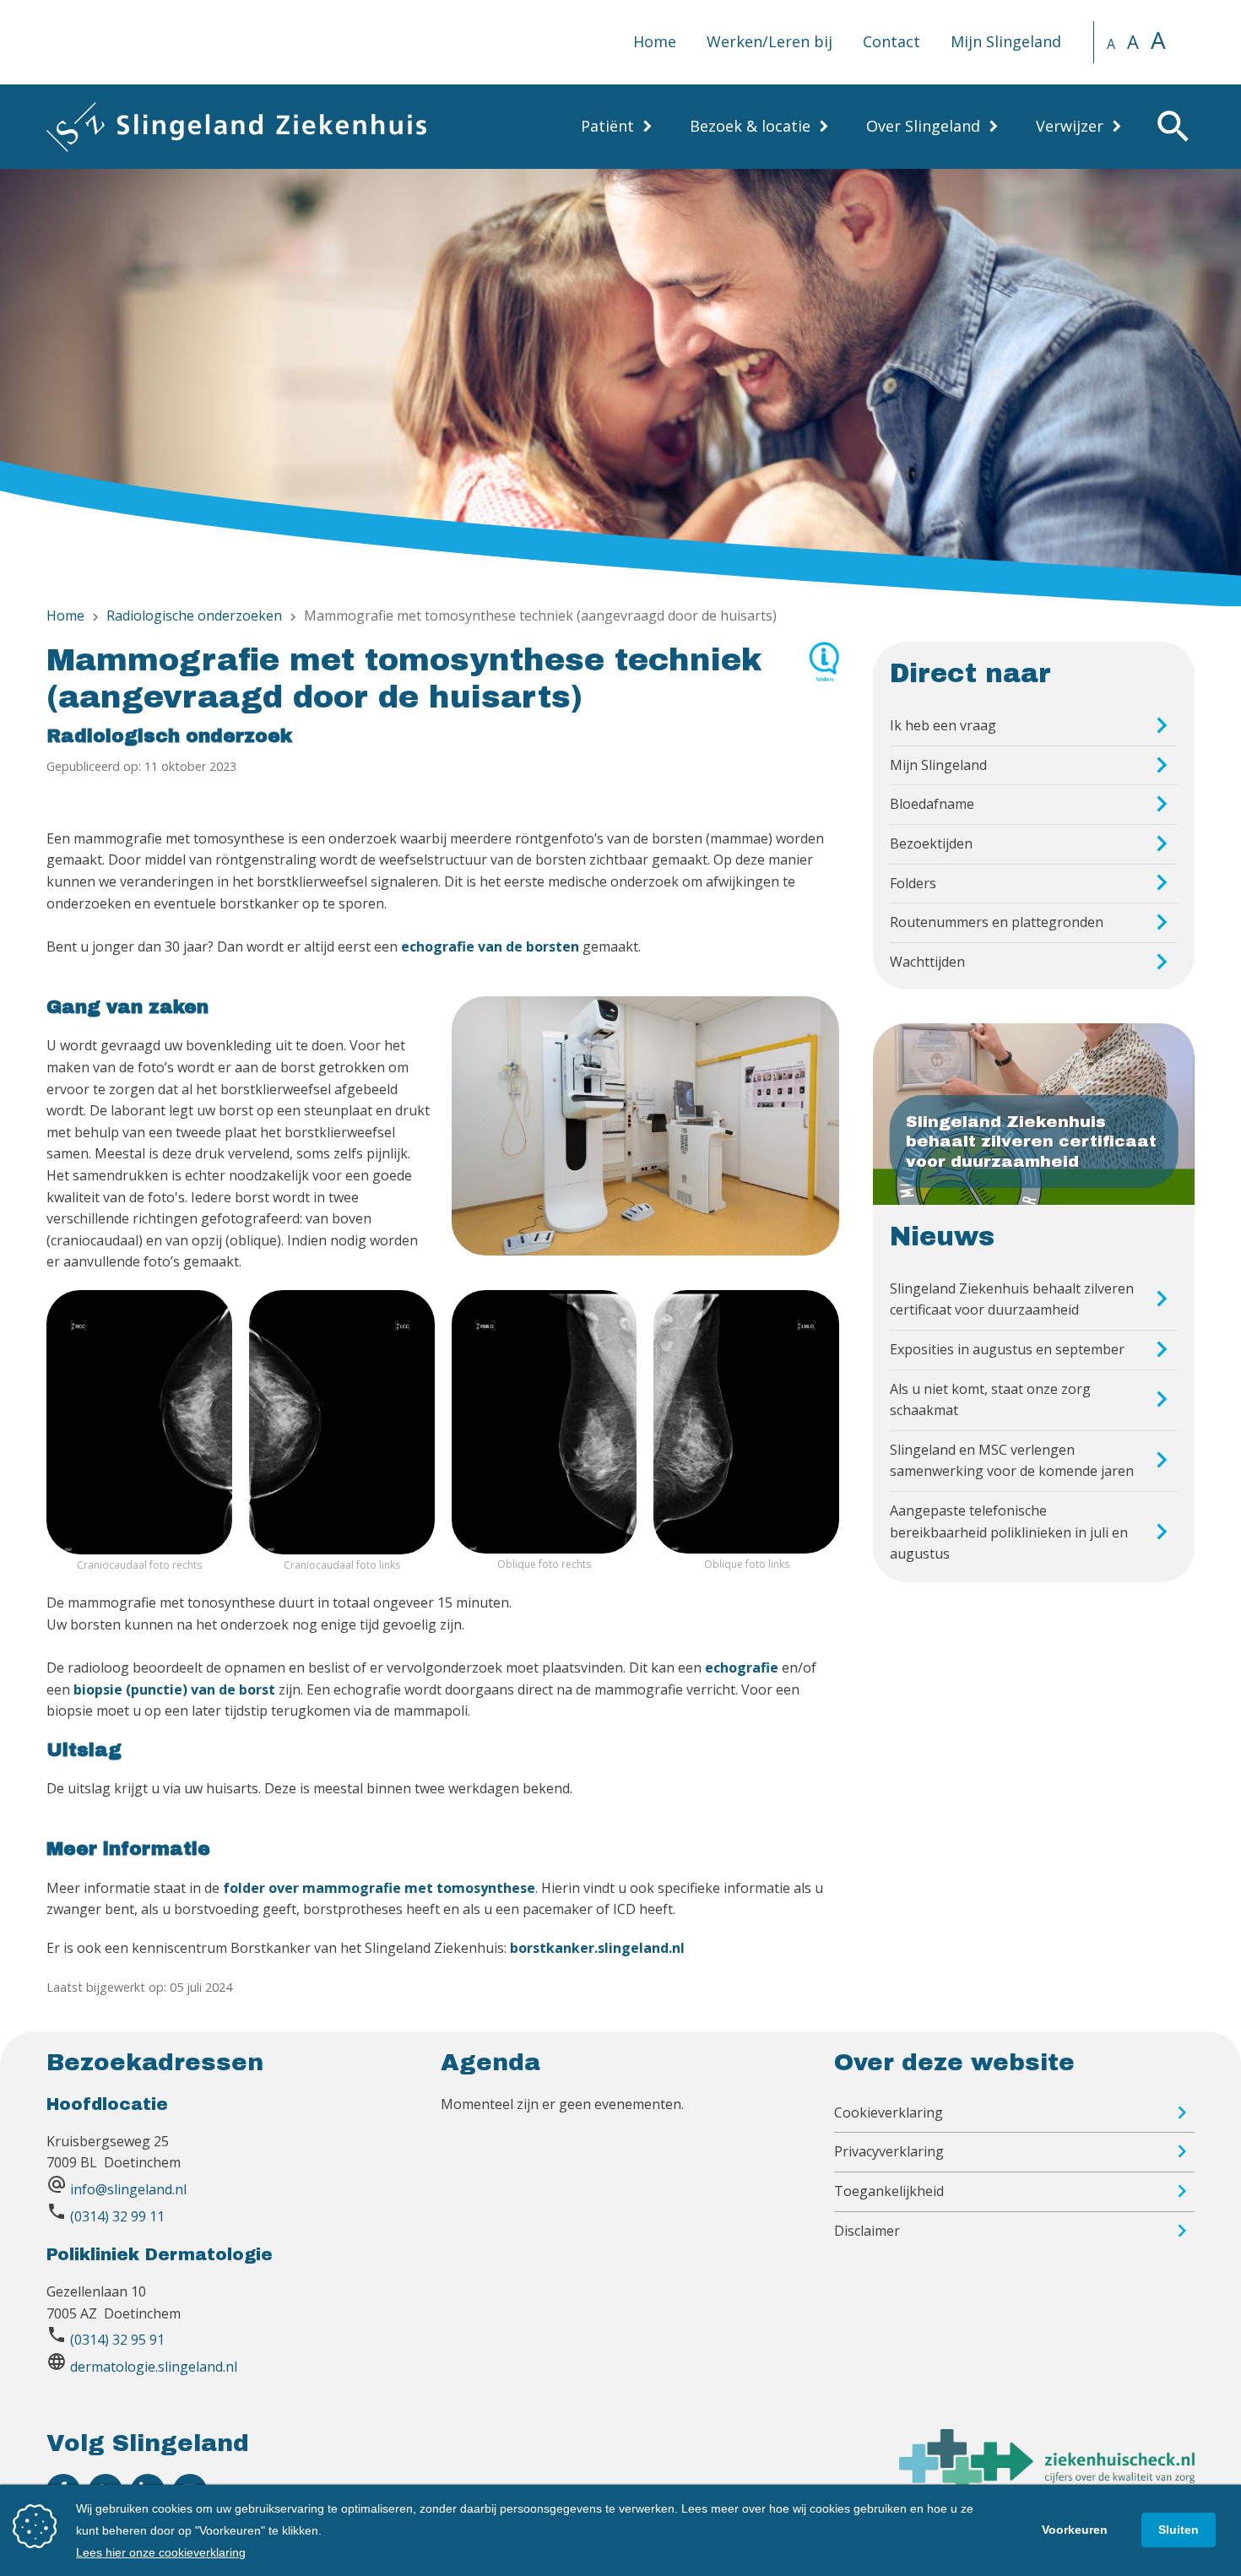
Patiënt (607, 126)
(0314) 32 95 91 (117, 2340)
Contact (891, 41)
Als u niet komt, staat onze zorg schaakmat (990, 1400)
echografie (742, 1668)
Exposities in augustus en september (1007, 1349)
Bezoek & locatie (750, 126)
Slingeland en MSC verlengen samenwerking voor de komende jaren (1012, 1461)
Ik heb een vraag (943, 725)
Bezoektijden (931, 843)
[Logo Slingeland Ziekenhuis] (236, 127)
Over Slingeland (923, 126)
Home (655, 41)
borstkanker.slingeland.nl (597, 1948)
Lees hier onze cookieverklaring (161, 2552)
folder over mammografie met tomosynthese (379, 1888)
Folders (913, 883)
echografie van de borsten (490, 946)
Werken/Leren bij (770, 41)
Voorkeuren (1075, 2530)
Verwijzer (1070, 126)
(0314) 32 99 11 (117, 2216)
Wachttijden (927, 962)
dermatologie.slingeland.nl (154, 2367)
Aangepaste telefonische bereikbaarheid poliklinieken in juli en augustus (1009, 1532)
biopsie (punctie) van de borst (174, 1689)
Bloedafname (932, 804)
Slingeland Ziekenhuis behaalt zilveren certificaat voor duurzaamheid (1012, 1299)
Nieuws (942, 1237)
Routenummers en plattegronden (997, 922)
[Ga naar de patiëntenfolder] (824, 675)
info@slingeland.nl (128, 2189)
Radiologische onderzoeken (194, 616)
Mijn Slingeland (1006, 41)
